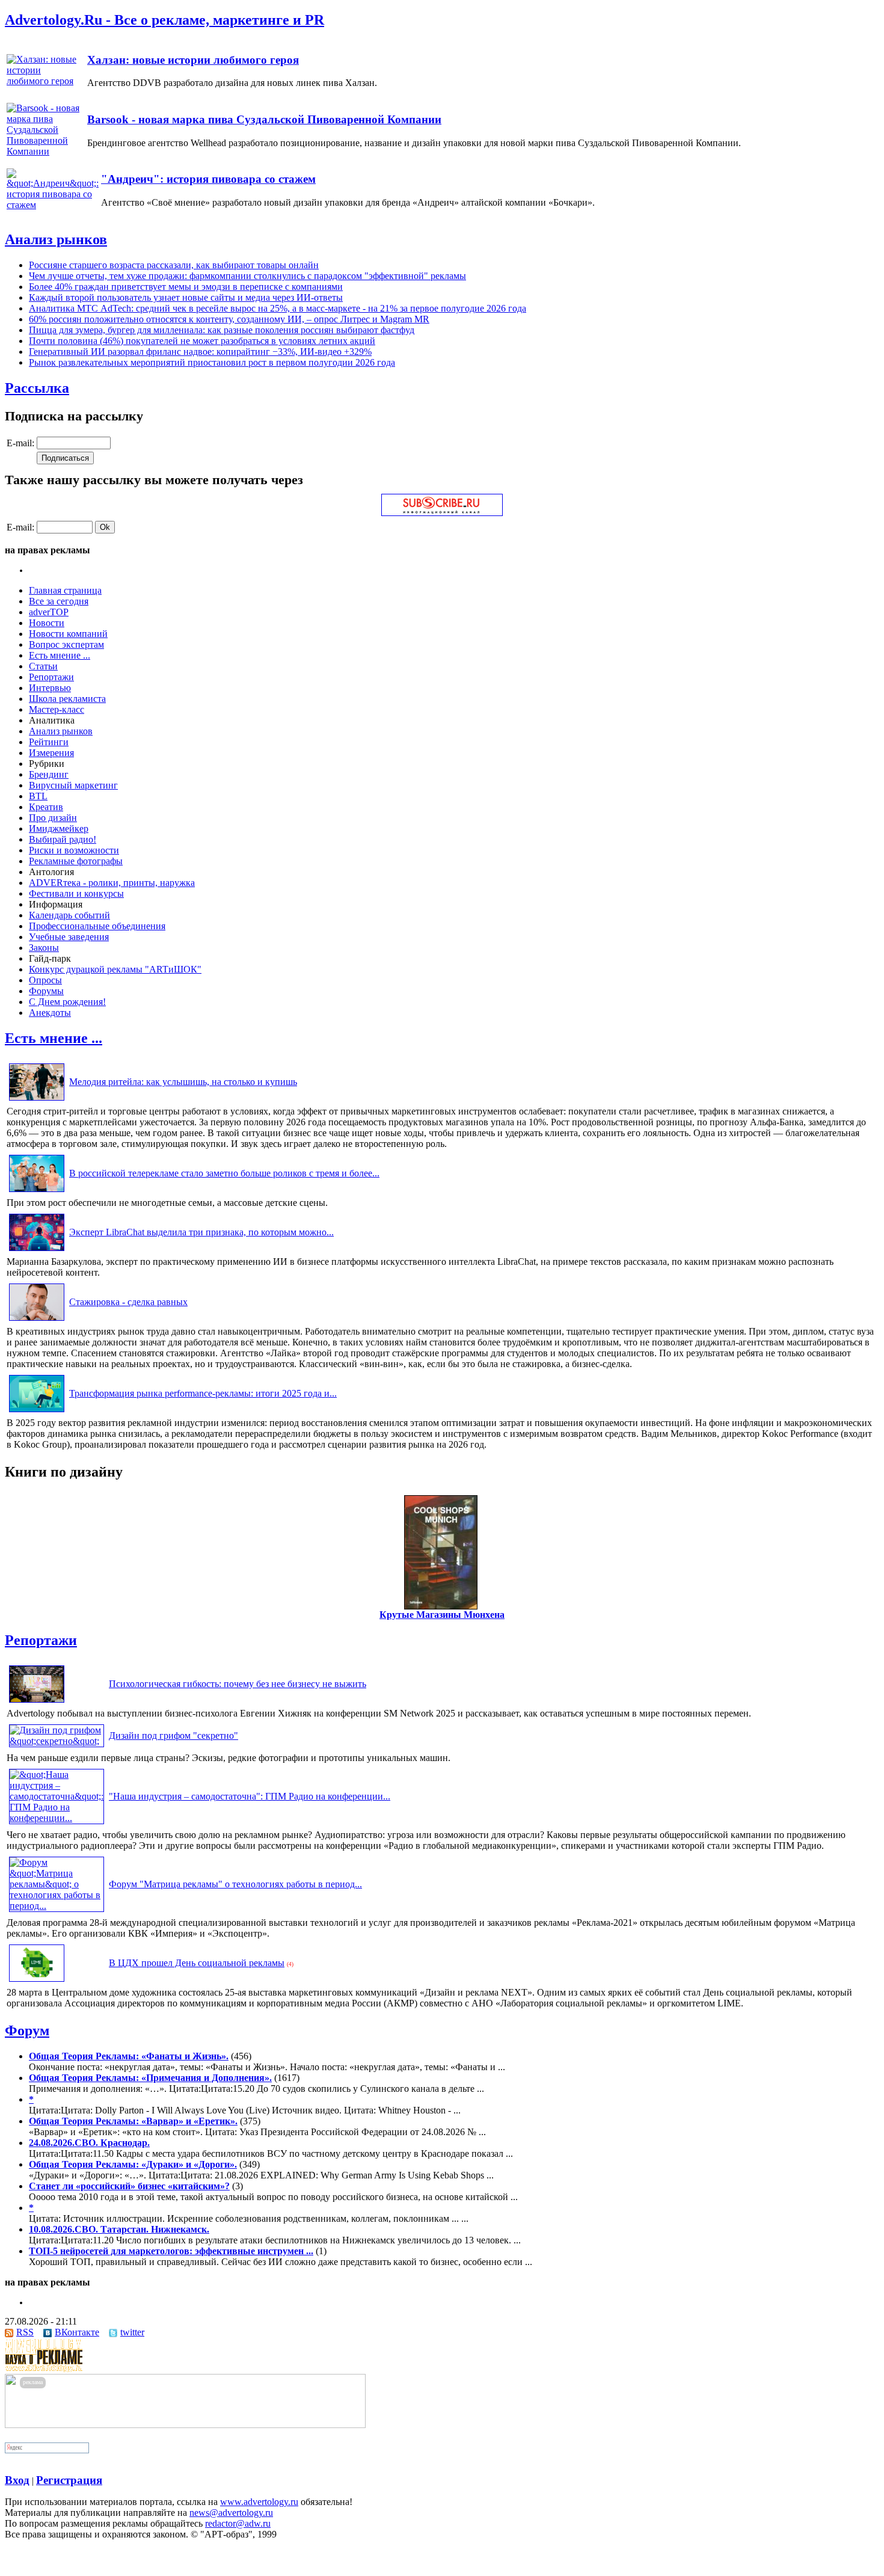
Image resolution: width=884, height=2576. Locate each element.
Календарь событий (69, 915)
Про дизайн (53, 818)
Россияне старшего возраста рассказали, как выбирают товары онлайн (174, 265)
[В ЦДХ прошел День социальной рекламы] (37, 1981)
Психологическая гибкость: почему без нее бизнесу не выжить (238, 1684)
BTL (38, 796)
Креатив (46, 807)
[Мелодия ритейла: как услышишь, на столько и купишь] (37, 1100)
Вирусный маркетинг (73, 785)
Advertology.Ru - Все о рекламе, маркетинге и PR (164, 20)
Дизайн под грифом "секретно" (173, 1735)
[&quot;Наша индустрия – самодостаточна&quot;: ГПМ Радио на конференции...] (57, 1818)
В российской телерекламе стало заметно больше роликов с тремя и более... (224, 1173)
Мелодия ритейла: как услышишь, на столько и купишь (183, 1082)
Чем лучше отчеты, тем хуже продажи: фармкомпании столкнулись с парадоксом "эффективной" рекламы (247, 276)
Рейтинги (49, 742)
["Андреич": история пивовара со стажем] (53, 205)
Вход (17, 2480)
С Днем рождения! (67, 1002)
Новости (47, 623)
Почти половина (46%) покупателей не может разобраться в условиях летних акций (202, 341)
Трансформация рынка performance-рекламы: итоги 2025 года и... (203, 1393)
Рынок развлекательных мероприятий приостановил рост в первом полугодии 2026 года (212, 362)
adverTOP (49, 612)
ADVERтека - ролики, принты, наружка (112, 883)
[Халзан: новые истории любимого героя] (46, 81)
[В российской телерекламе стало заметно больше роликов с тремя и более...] (37, 1192)
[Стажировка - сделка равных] (37, 1320)
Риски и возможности (74, 850)
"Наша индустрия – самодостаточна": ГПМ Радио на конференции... (250, 1796)
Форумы (46, 991)
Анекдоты (50, 1013)
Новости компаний (68, 634)
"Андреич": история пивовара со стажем (208, 179)
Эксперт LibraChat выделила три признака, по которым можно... (201, 1232)
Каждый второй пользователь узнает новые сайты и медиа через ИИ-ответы (186, 297)
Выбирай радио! (63, 839)
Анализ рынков (56, 239)
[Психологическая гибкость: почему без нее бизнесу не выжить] (37, 1702)
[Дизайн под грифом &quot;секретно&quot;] (57, 1741)
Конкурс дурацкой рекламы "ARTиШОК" (115, 969)
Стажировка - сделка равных (128, 1302)
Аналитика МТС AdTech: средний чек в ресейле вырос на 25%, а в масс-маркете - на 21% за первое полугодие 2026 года (278, 308)
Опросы (45, 980)
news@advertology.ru (231, 2513)
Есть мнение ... (60, 655)
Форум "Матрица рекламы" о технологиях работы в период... (235, 1884)
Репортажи (51, 677)
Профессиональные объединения (97, 926)
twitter (132, 2332)
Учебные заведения (69, 937)
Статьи (43, 666)
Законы (44, 948)
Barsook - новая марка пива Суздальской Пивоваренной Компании (264, 119)
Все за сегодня (59, 601)
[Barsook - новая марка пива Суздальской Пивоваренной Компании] (46, 151)
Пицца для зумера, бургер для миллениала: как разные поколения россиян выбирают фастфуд (222, 330)
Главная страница (65, 590)
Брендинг (49, 774)
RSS (25, 2332)
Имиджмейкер (59, 828)
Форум (27, 2030)
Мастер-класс (57, 709)
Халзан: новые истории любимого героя (193, 60)
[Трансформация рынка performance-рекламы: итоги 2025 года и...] (37, 1412)
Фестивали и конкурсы (76, 893)
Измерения (51, 753)
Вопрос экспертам (66, 644)
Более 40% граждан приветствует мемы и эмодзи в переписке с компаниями (186, 287)
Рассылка (37, 388)
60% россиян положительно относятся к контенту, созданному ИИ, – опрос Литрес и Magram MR (229, 319)
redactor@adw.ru (238, 2523)
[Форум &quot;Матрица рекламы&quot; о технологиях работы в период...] (57, 1906)
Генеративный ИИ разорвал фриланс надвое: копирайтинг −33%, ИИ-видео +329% (200, 352)
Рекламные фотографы (76, 861)
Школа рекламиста (67, 699)
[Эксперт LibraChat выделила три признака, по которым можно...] (37, 1251)
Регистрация (69, 2480)
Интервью (50, 688)
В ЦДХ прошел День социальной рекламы (197, 1963)
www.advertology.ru (259, 2502)
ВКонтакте (77, 2332)
